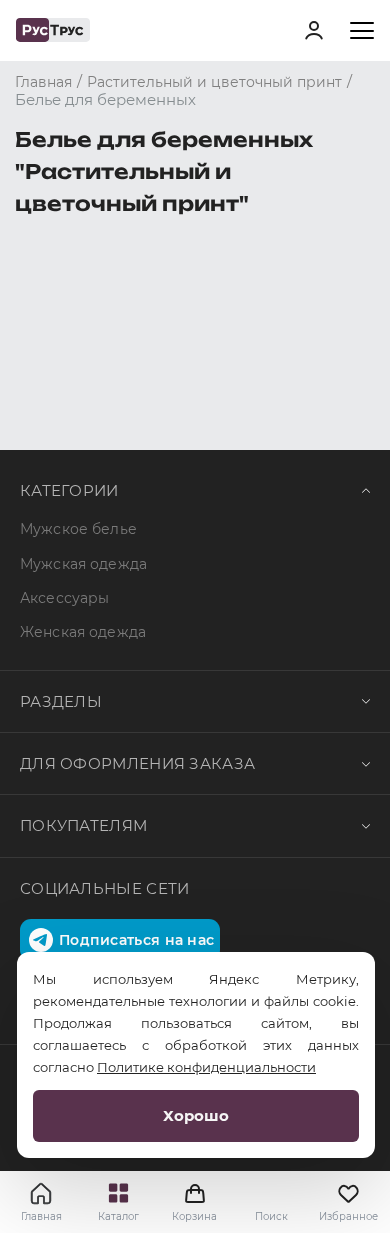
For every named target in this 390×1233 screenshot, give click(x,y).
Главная (41, 1216)
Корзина (194, 1202)
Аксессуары (64, 598)
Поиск (271, 1216)
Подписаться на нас (136, 940)
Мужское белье (78, 529)
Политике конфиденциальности (206, 1067)
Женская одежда (83, 632)
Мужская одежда (83, 564)
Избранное (348, 1216)
